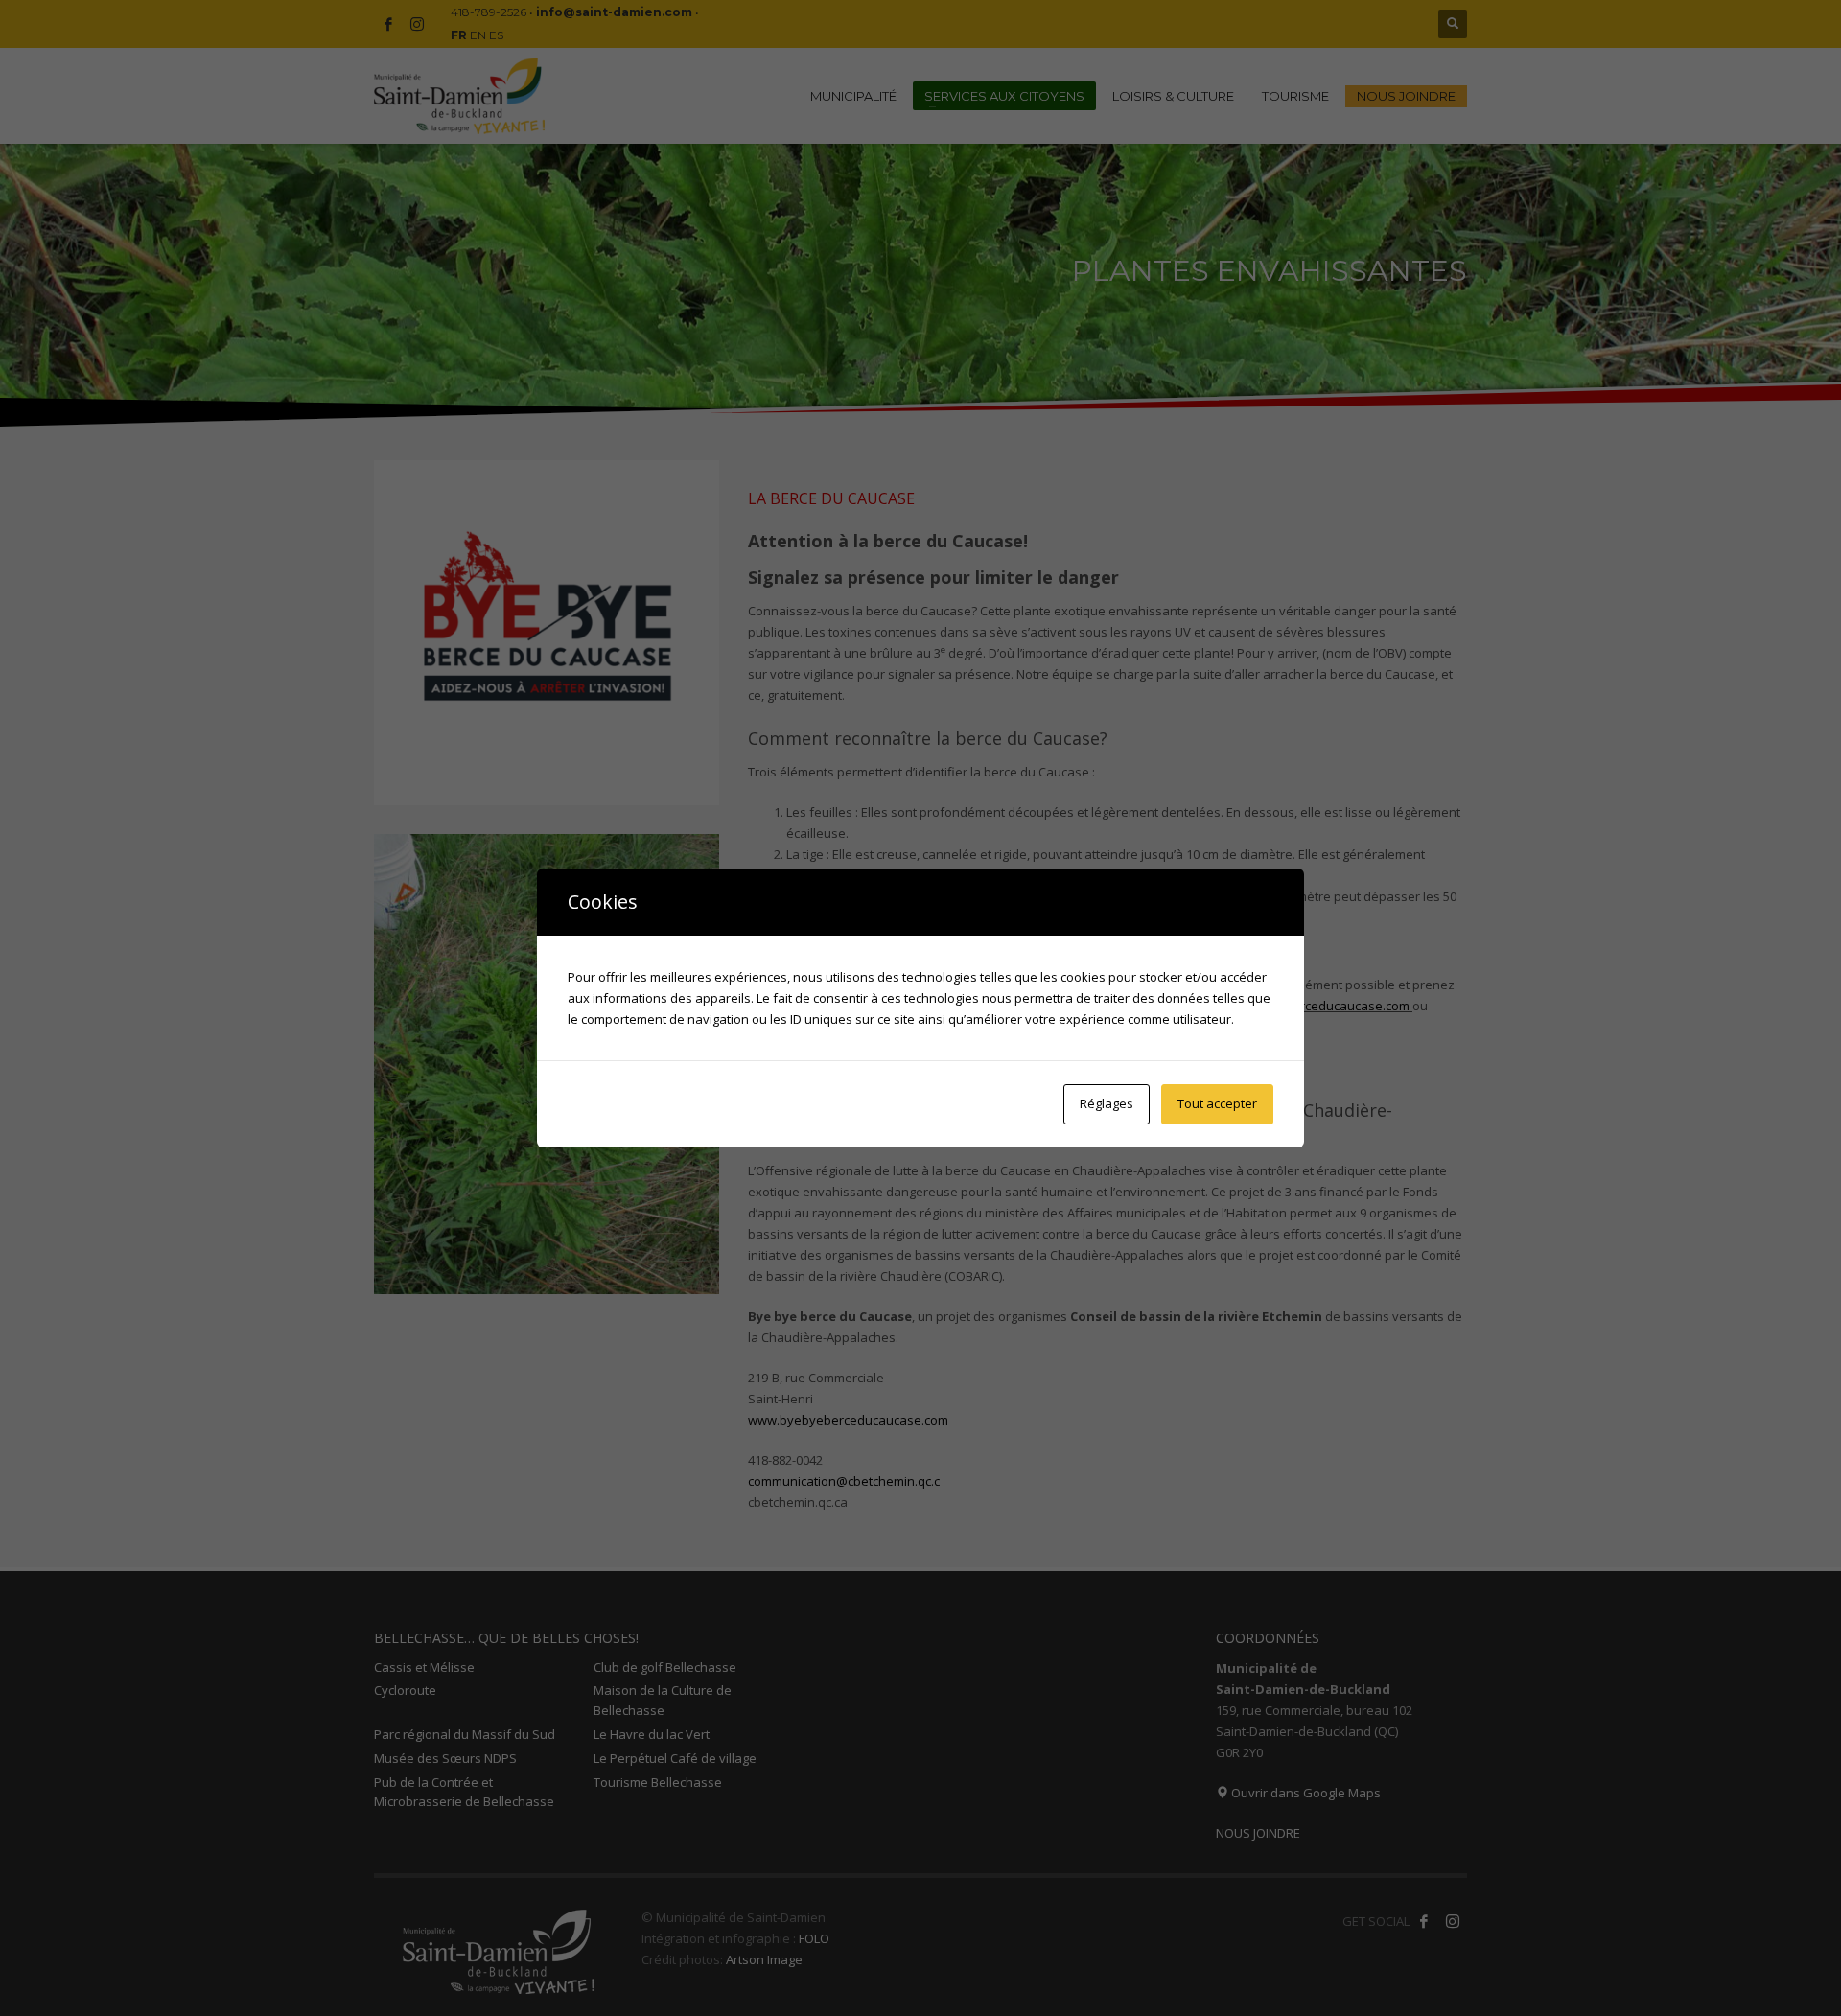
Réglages (1107, 1103)
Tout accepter (1217, 1103)
